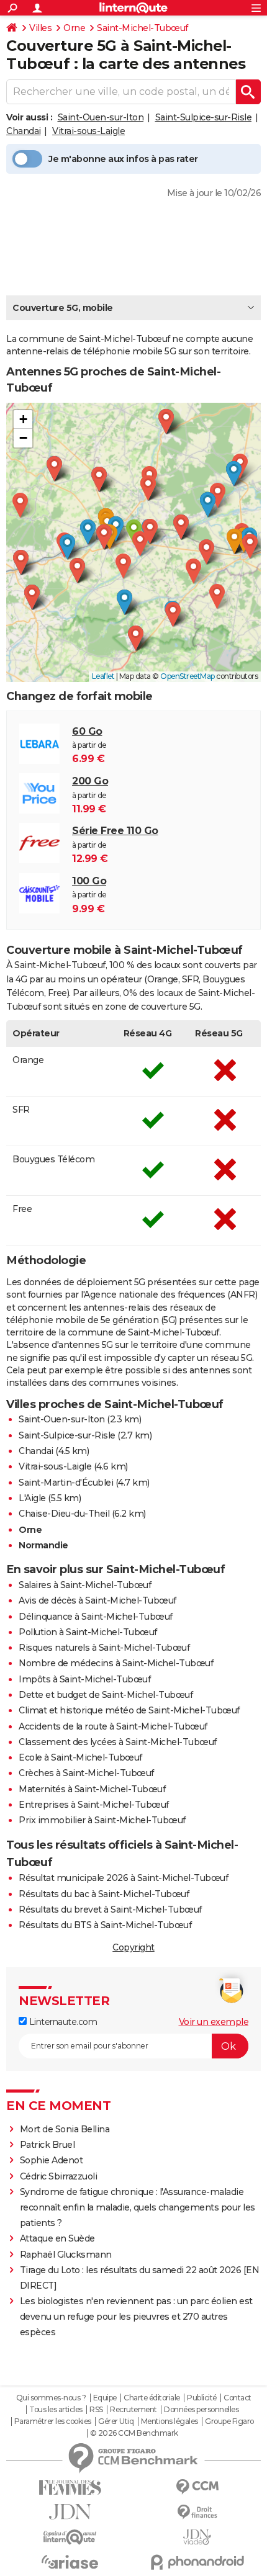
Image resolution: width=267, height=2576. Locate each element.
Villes (40, 28)
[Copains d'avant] (70, 2537)
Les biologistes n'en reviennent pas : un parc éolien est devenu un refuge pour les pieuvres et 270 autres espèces (136, 2317)
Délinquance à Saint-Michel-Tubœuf (96, 1617)
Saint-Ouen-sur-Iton (101, 117)
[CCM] (197, 2487)
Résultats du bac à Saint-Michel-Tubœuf (104, 1894)
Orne (74, 28)
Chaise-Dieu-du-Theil (64, 1514)
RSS (96, 2410)
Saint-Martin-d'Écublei (66, 1483)
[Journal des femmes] (70, 2488)
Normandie (43, 1545)
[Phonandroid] (197, 2562)
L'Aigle (32, 1498)
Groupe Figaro (229, 2421)
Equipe (105, 2398)
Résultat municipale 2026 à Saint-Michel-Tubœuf (123, 1878)
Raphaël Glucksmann (66, 2255)
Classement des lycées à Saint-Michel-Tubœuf (118, 1742)
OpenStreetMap (188, 676)
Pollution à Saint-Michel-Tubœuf (88, 1632)
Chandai (24, 131)
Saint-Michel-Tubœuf (143, 28)
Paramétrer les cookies (53, 2421)
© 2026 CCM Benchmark (134, 2433)
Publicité (202, 2398)
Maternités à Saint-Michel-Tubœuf (92, 1789)
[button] (140, 544)
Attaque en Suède (57, 2238)
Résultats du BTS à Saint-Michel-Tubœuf (105, 1925)
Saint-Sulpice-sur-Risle (204, 117)
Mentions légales (170, 2421)
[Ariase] (70, 2562)
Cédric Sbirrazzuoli (59, 2176)
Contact (238, 2398)
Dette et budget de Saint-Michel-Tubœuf (106, 1695)
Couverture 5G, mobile (63, 308)
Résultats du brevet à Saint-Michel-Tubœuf (110, 1910)
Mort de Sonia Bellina (65, 2129)
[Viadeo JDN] (197, 2537)
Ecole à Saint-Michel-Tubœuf (80, 1757)
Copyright (133, 1947)
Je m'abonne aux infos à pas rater (123, 159)
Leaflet (103, 676)
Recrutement (133, 2410)
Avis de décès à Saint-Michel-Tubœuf (97, 1600)
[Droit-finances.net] (197, 2512)
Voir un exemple (214, 2022)
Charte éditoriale (152, 2398)
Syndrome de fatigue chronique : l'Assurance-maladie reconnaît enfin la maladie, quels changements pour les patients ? (138, 2207)
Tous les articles (56, 2410)
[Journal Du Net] (70, 2512)
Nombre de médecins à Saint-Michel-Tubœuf (116, 1663)
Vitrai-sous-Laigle (88, 131)
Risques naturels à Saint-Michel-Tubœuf (104, 1648)
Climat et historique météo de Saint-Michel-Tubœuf (129, 1710)
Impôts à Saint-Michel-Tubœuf (84, 1679)
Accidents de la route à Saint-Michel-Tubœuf (113, 1726)
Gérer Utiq (116, 2421)
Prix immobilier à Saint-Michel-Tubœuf (102, 1820)
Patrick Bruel (48, 2145)
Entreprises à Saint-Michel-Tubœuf (94, 1805)
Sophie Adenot (52, 2160)
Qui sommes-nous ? (51, 2398)
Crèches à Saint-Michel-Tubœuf (86, 1773)
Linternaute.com (62, 2022)
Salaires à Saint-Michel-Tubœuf (85, 1585)
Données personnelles (201, 2410)
